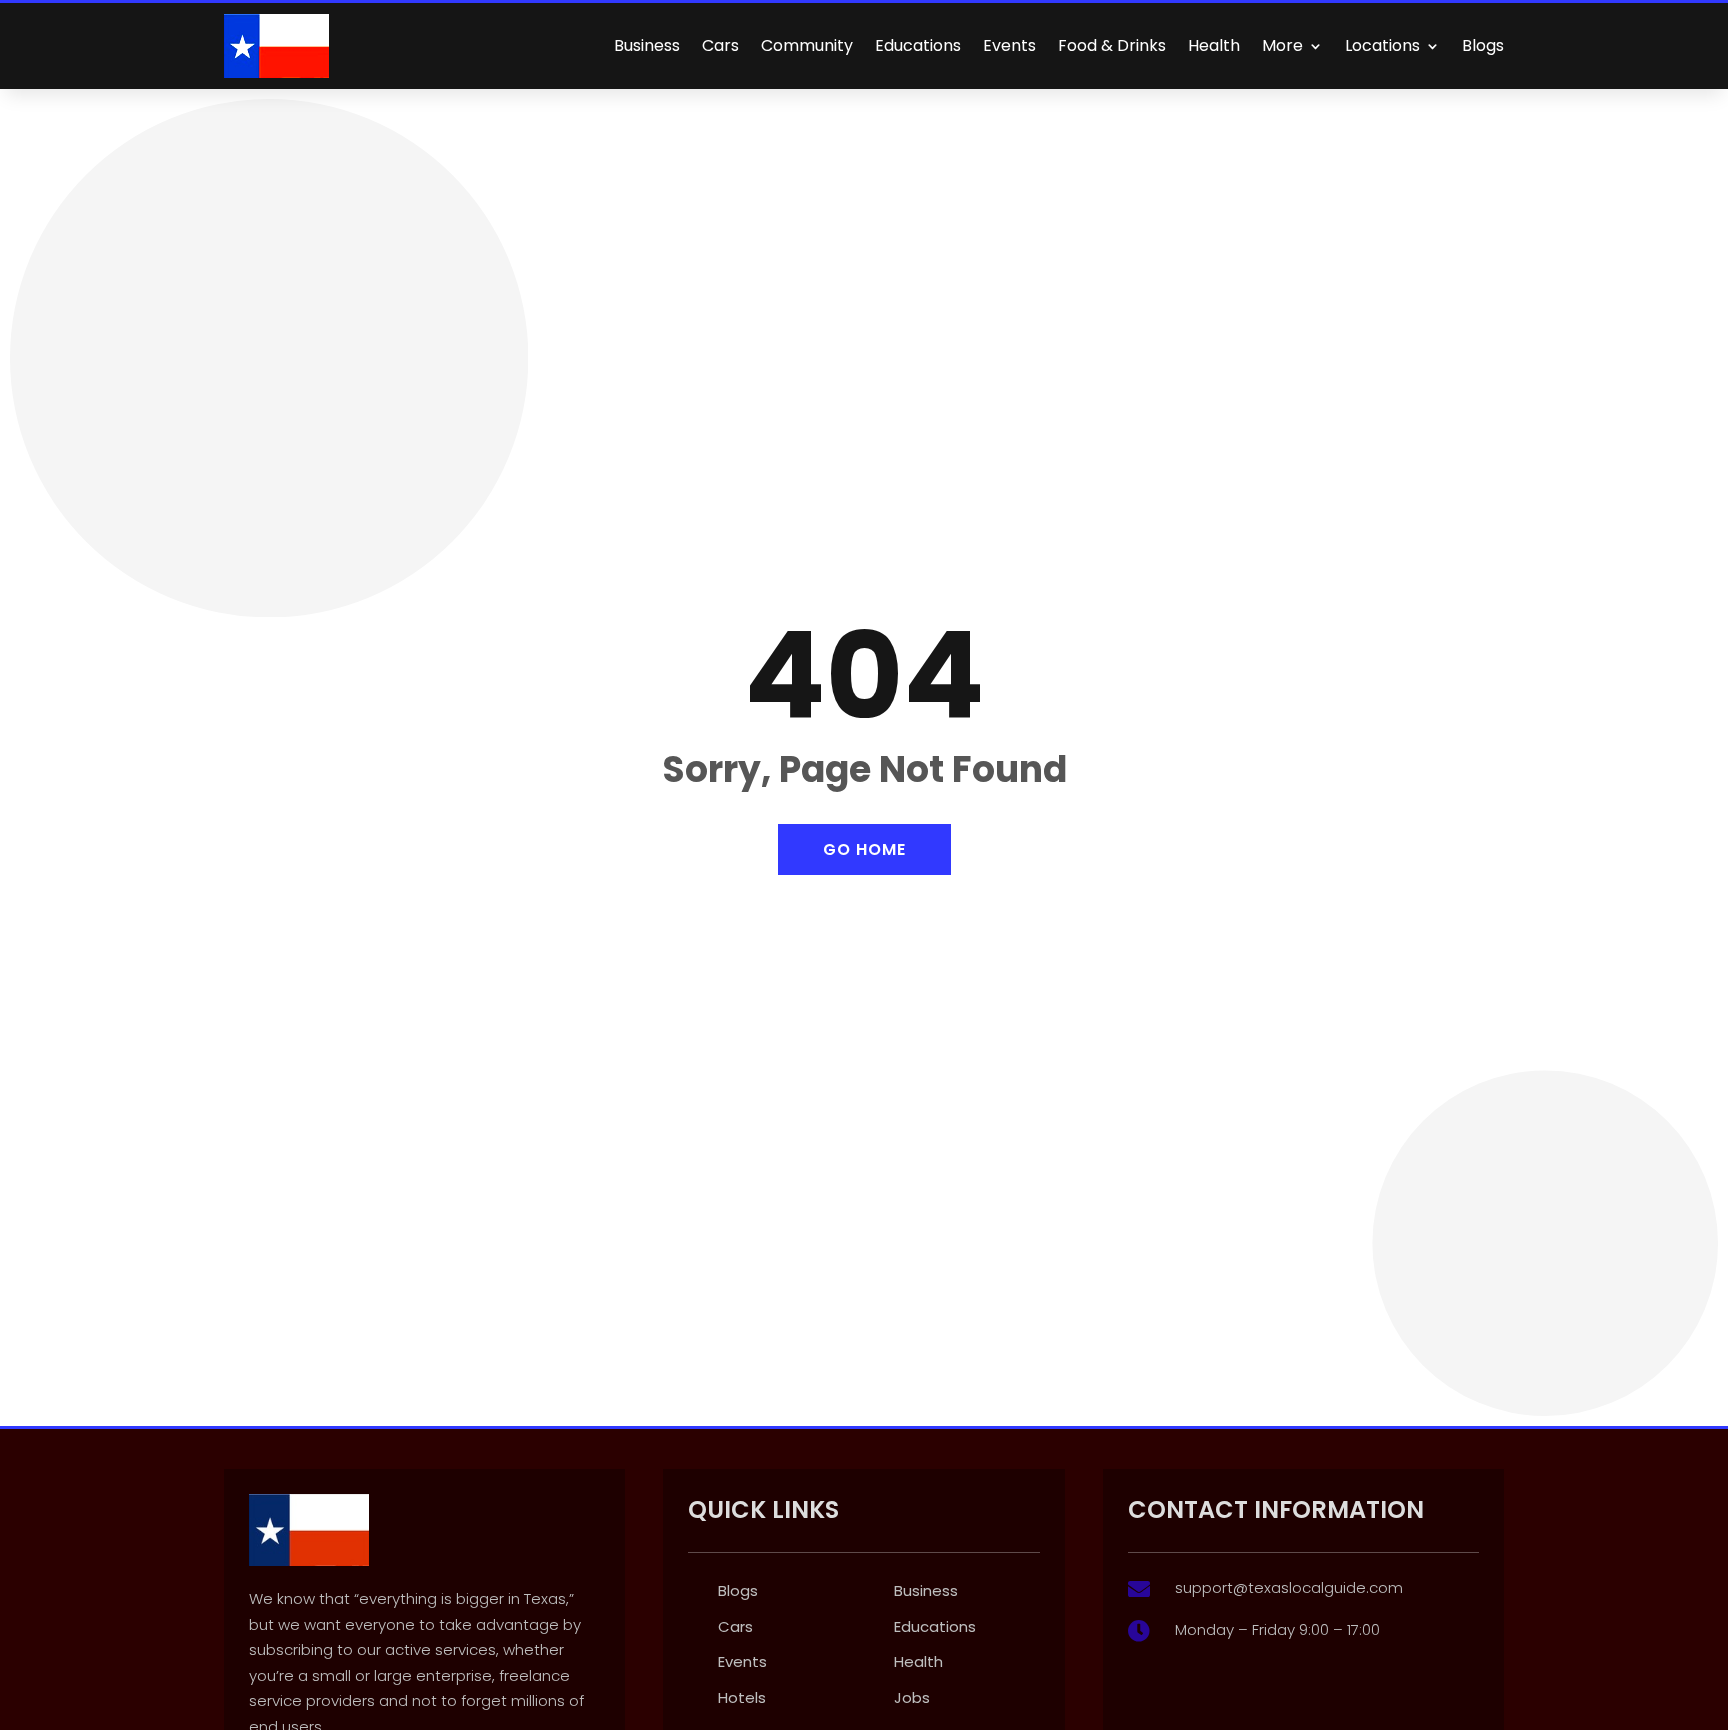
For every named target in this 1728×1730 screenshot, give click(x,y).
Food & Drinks (1112, 45)
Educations (918, 45)
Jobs (912, 1697)
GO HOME (864, 849)
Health (1214, 45)
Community (807, 45)
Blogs (1483, 45)
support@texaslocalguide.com (1289, 1587)
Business (647, 45)
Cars (720, 45)
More (1282, 45)
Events (1009, 45)
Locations (1382, 45)
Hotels (742, 1697)
